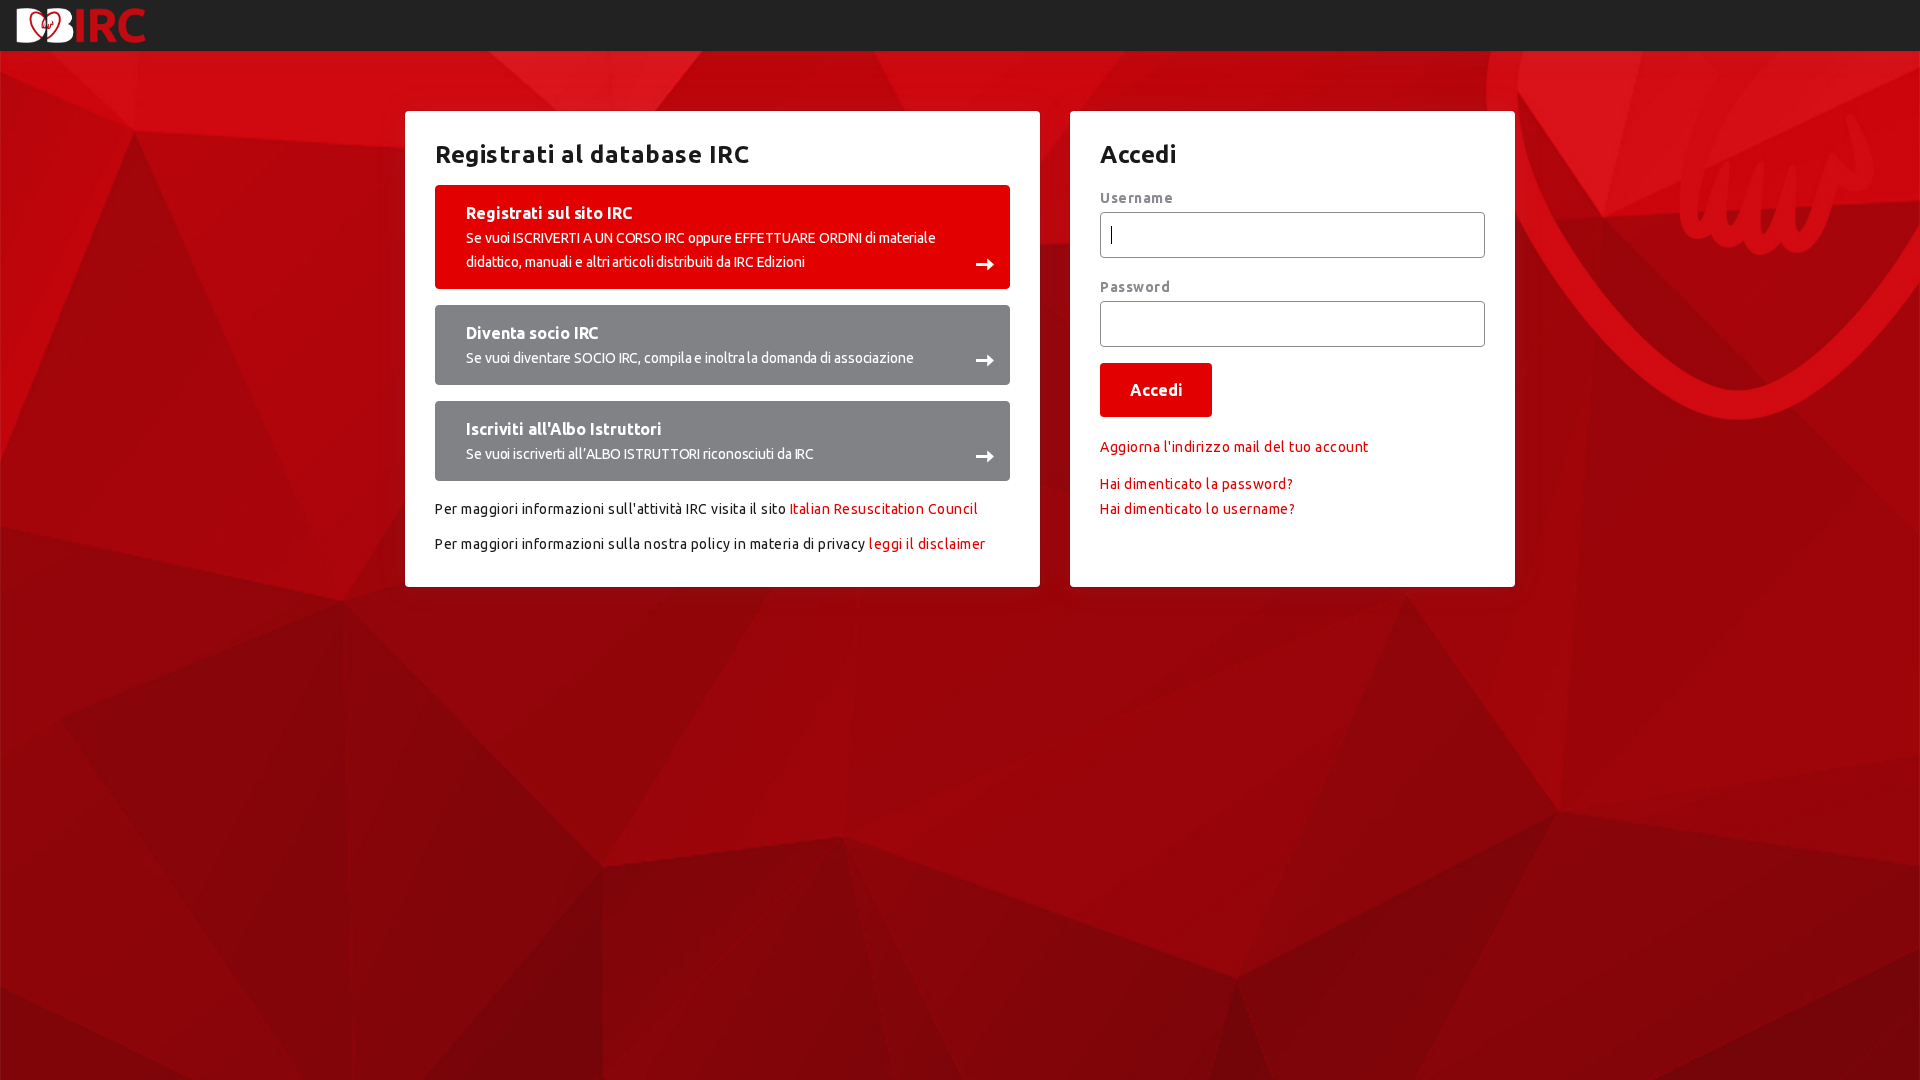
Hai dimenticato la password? (1196, 484)
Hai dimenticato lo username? (1197, 509)
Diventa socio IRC (690, 345)
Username (1136, 198)
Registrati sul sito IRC (701, 237)
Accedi (1156, 390)
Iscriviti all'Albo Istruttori (640, 441)
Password (1135, 287)
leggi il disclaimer (927, 544)
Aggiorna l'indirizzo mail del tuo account (1234, 447)
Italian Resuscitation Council (884, 509)
